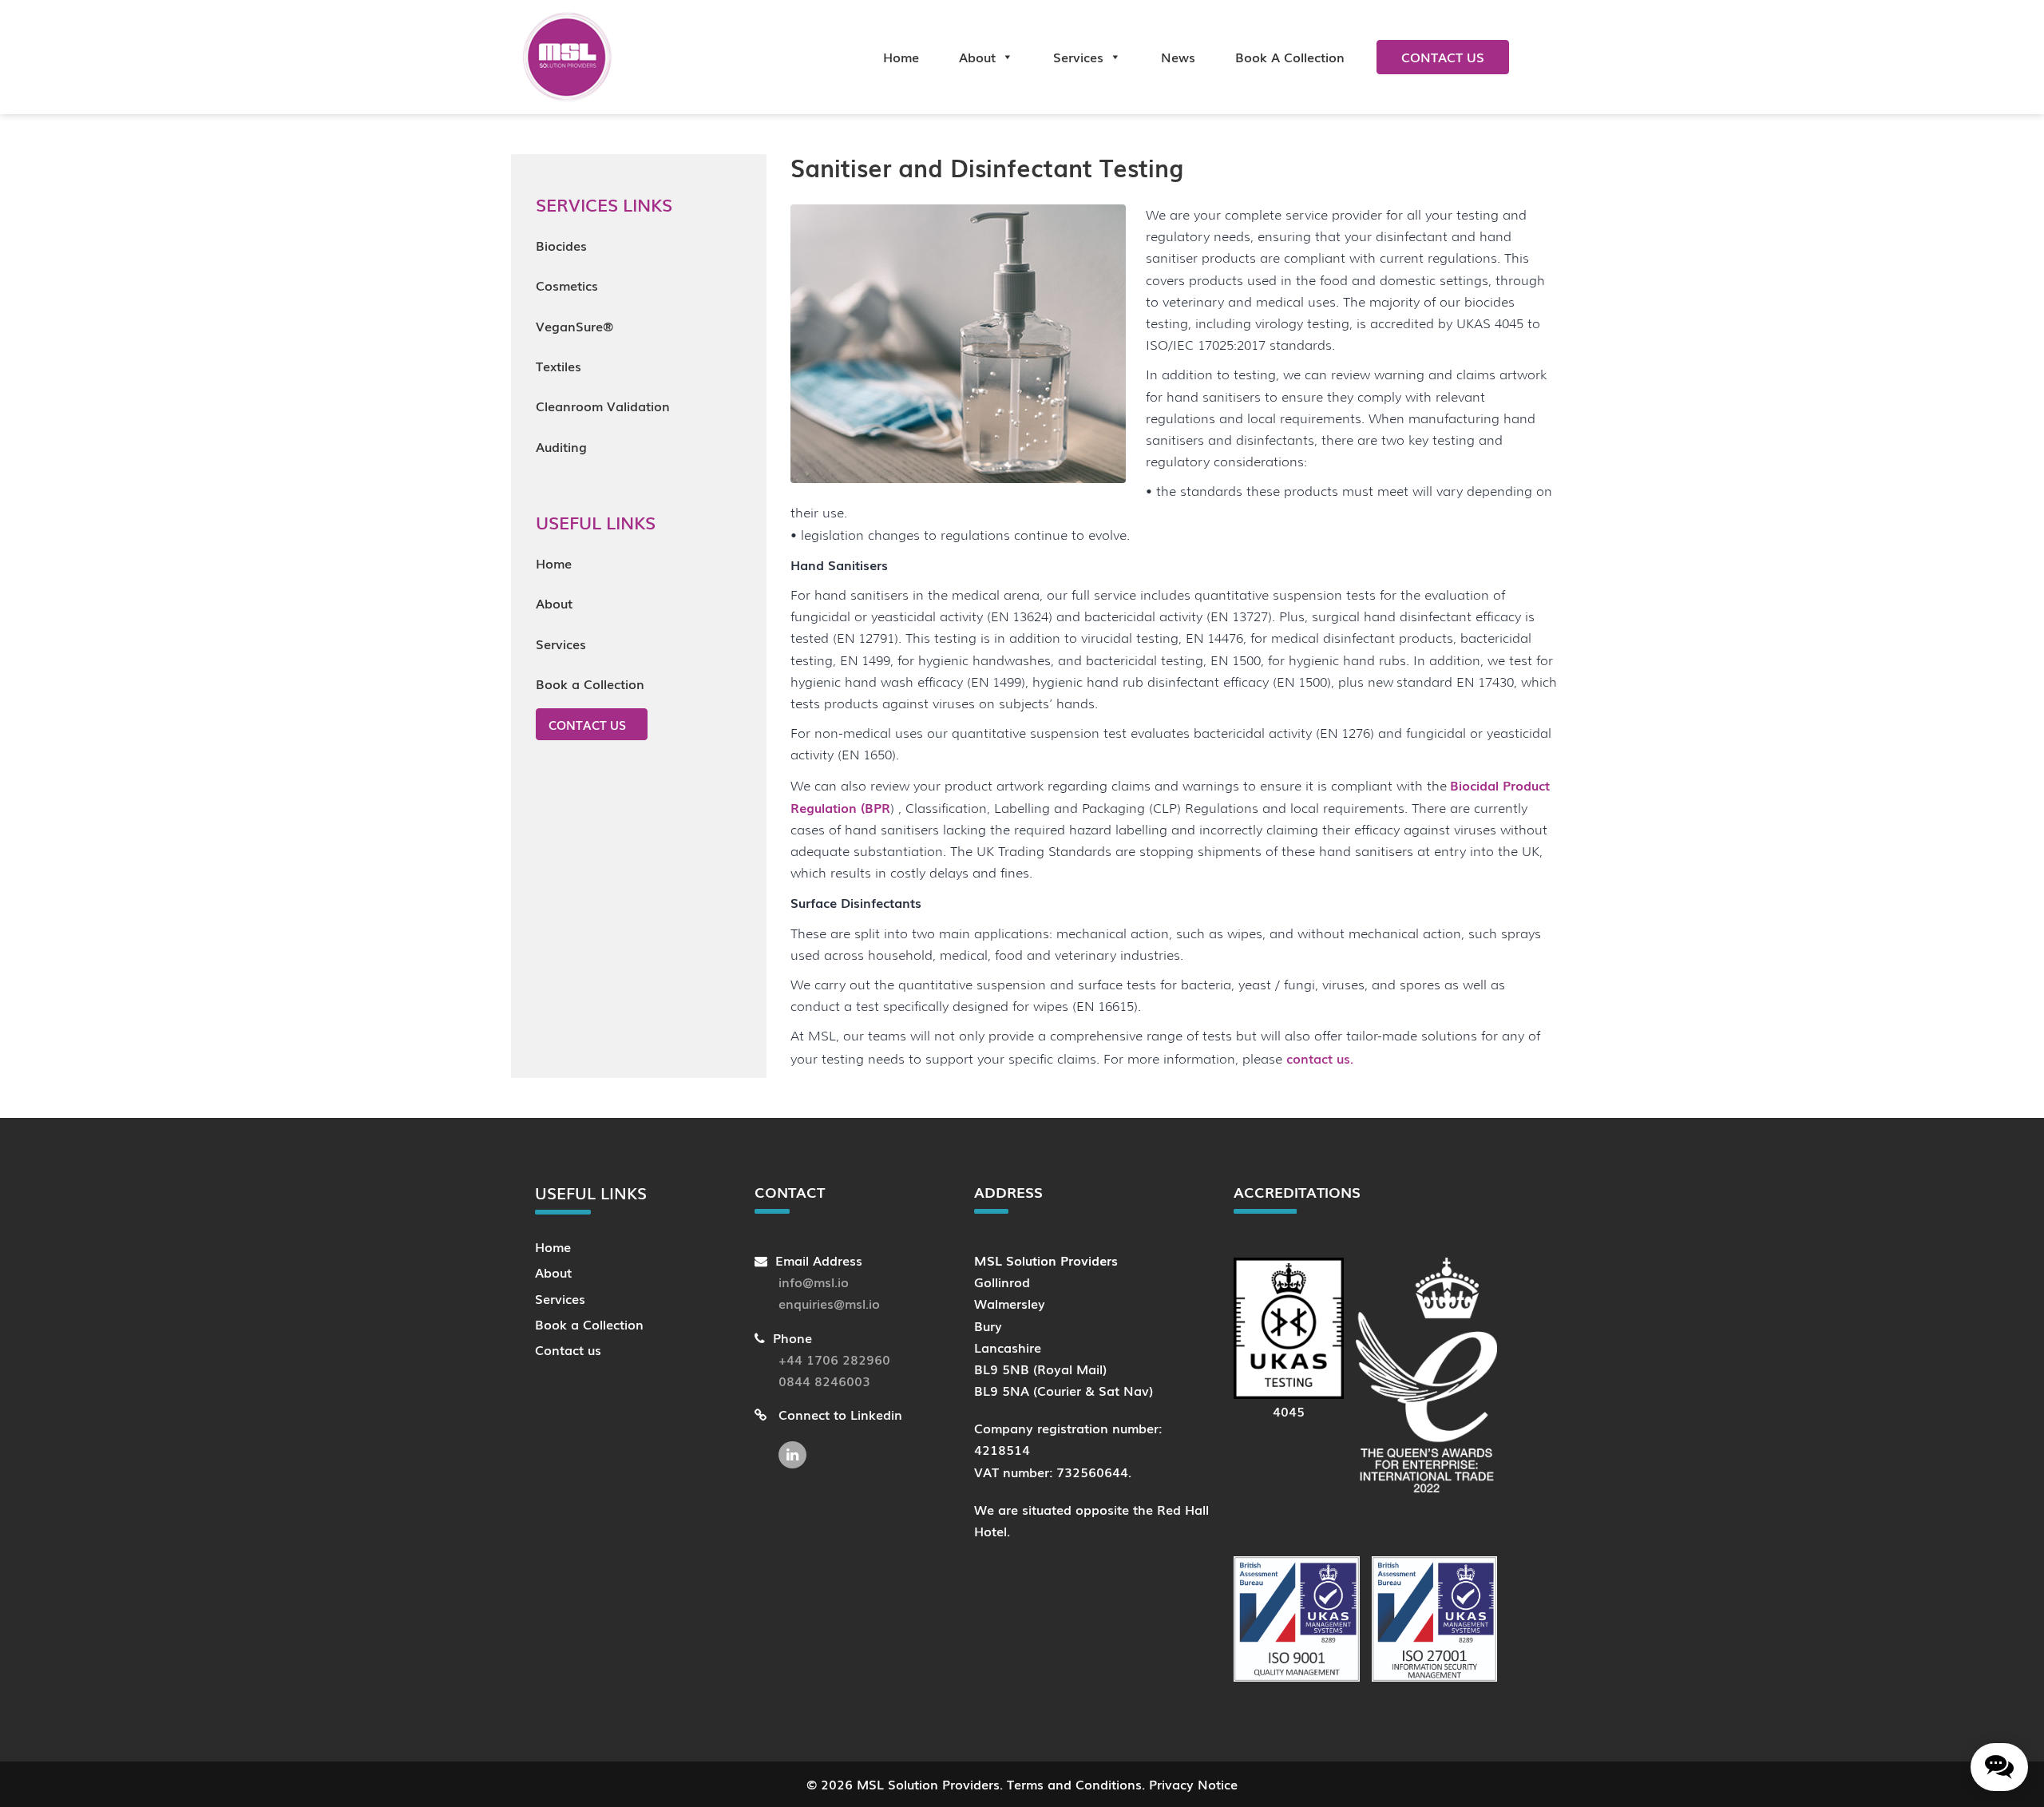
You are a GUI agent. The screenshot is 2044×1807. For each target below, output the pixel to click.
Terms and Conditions (1074, 1784)
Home (901, 57)
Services (1078, 57)
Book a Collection (590, 684)
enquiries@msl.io (829, 1303)
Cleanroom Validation (603, 406)
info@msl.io (814, 1282)
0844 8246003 (824, 1381)
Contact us (1443, 57)
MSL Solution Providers (928, 1784)
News (1178, 57)
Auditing (561, 446)
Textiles (559, 366)
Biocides (561, 245)
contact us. (1320, 1058)
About (977, 57)
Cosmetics (567, 285)
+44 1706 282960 (834, 1359)
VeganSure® (574, 326)
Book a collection (1290, 57)
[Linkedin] (796, 1447)
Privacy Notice (1193, 1784)
